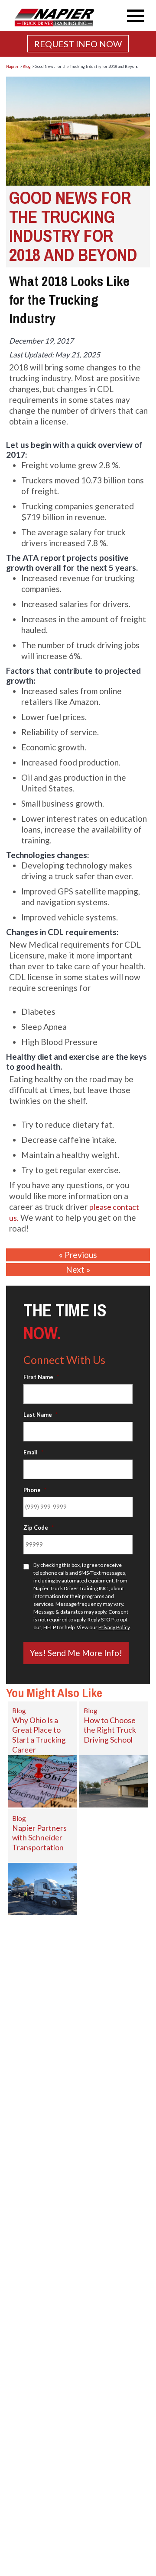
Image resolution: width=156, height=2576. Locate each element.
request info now (78, 44)
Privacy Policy (114, 1627)
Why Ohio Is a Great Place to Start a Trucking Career (39, 1735)
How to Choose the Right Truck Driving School (110, 1730)
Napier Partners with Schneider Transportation (39, 1838)
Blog (19, 1711)
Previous (81, 1255)
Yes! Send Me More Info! (76, 1653)
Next (75, 1269)
